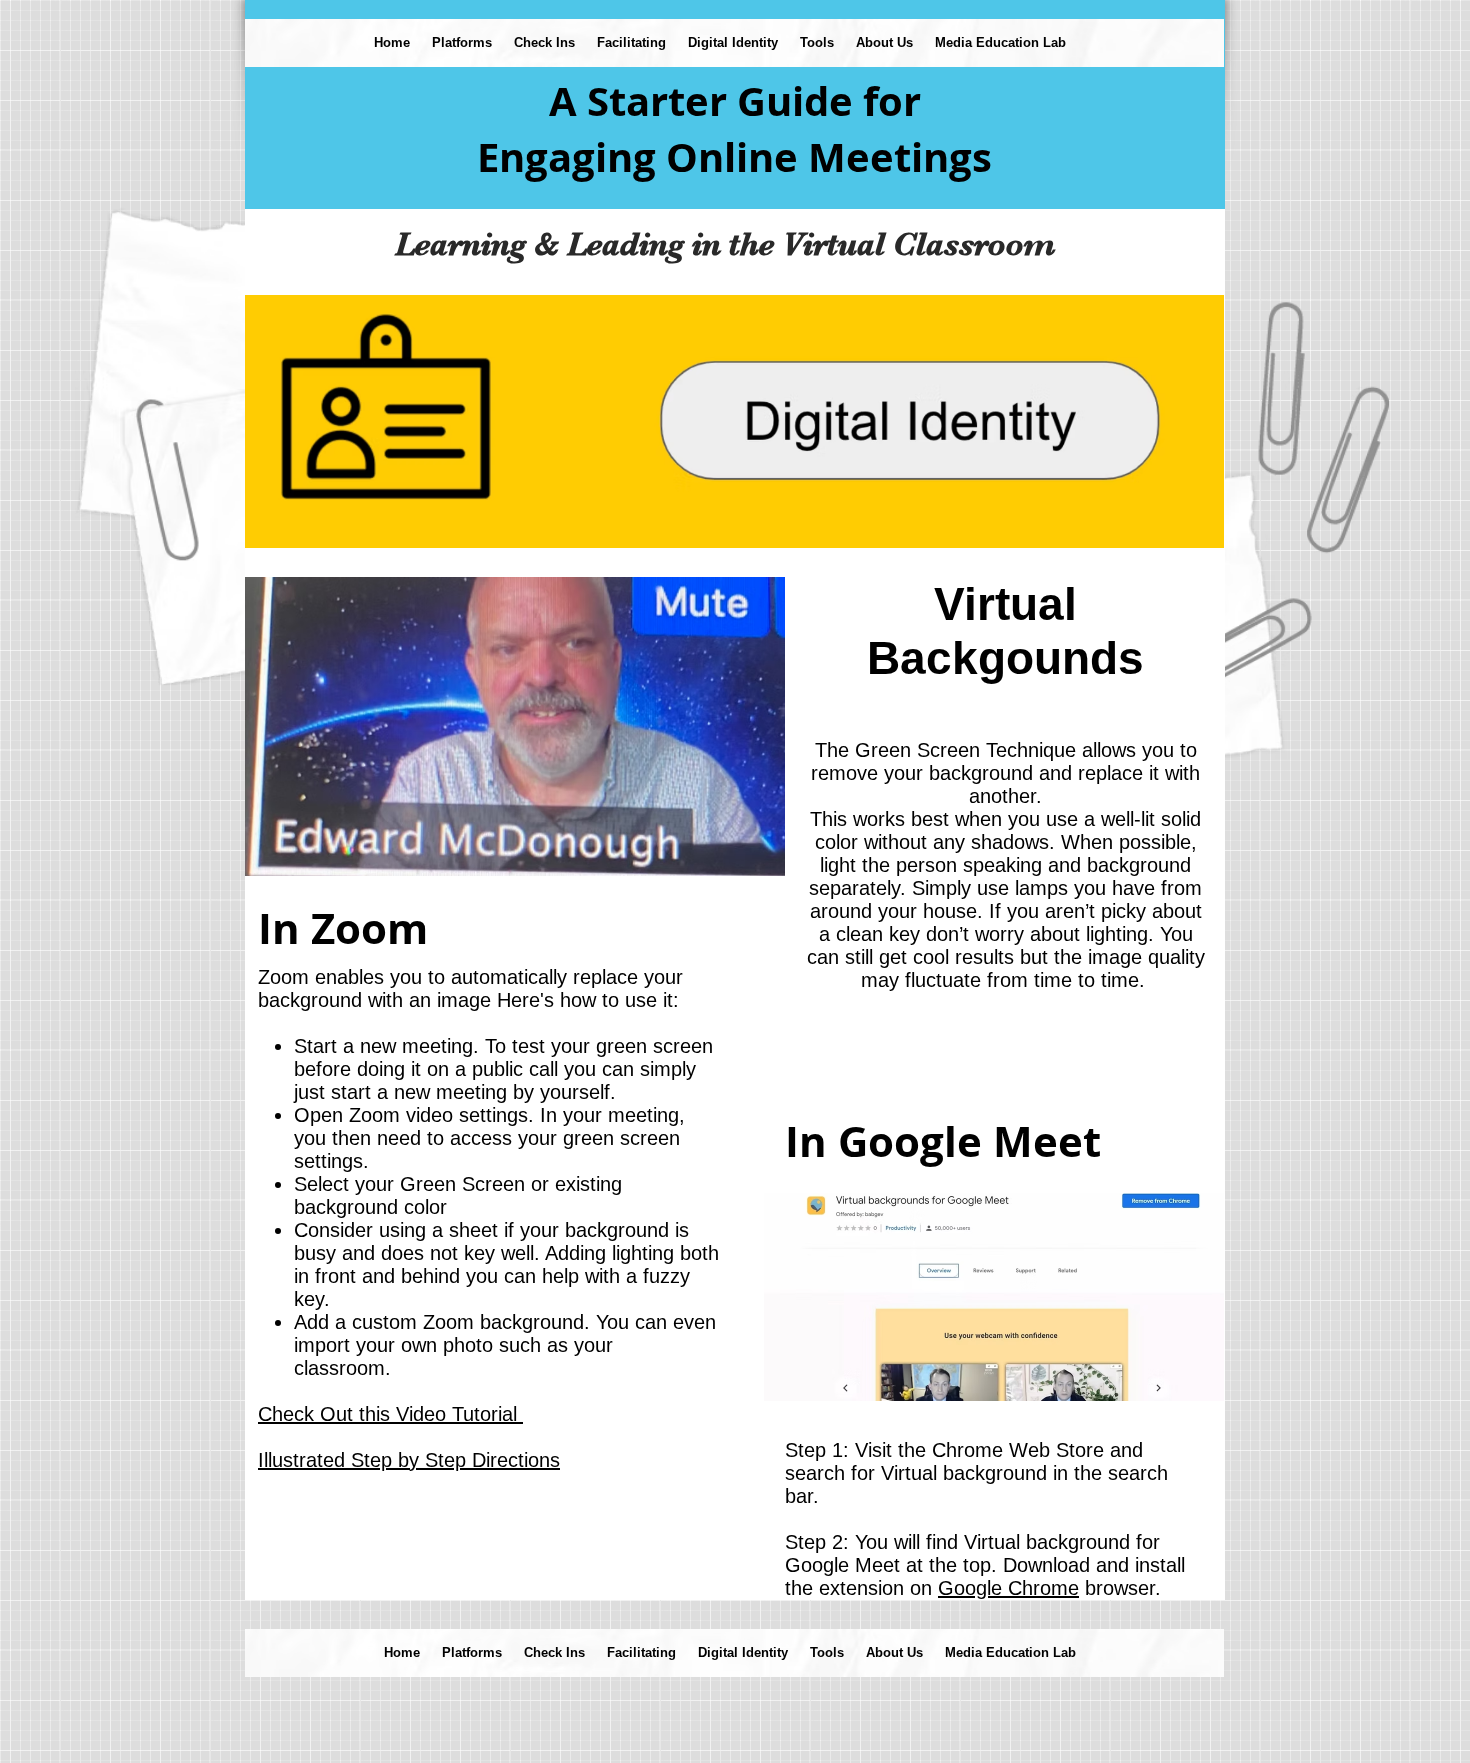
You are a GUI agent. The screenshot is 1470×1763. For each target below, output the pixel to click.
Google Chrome (1008, 1588)
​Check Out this (390, 1414)
